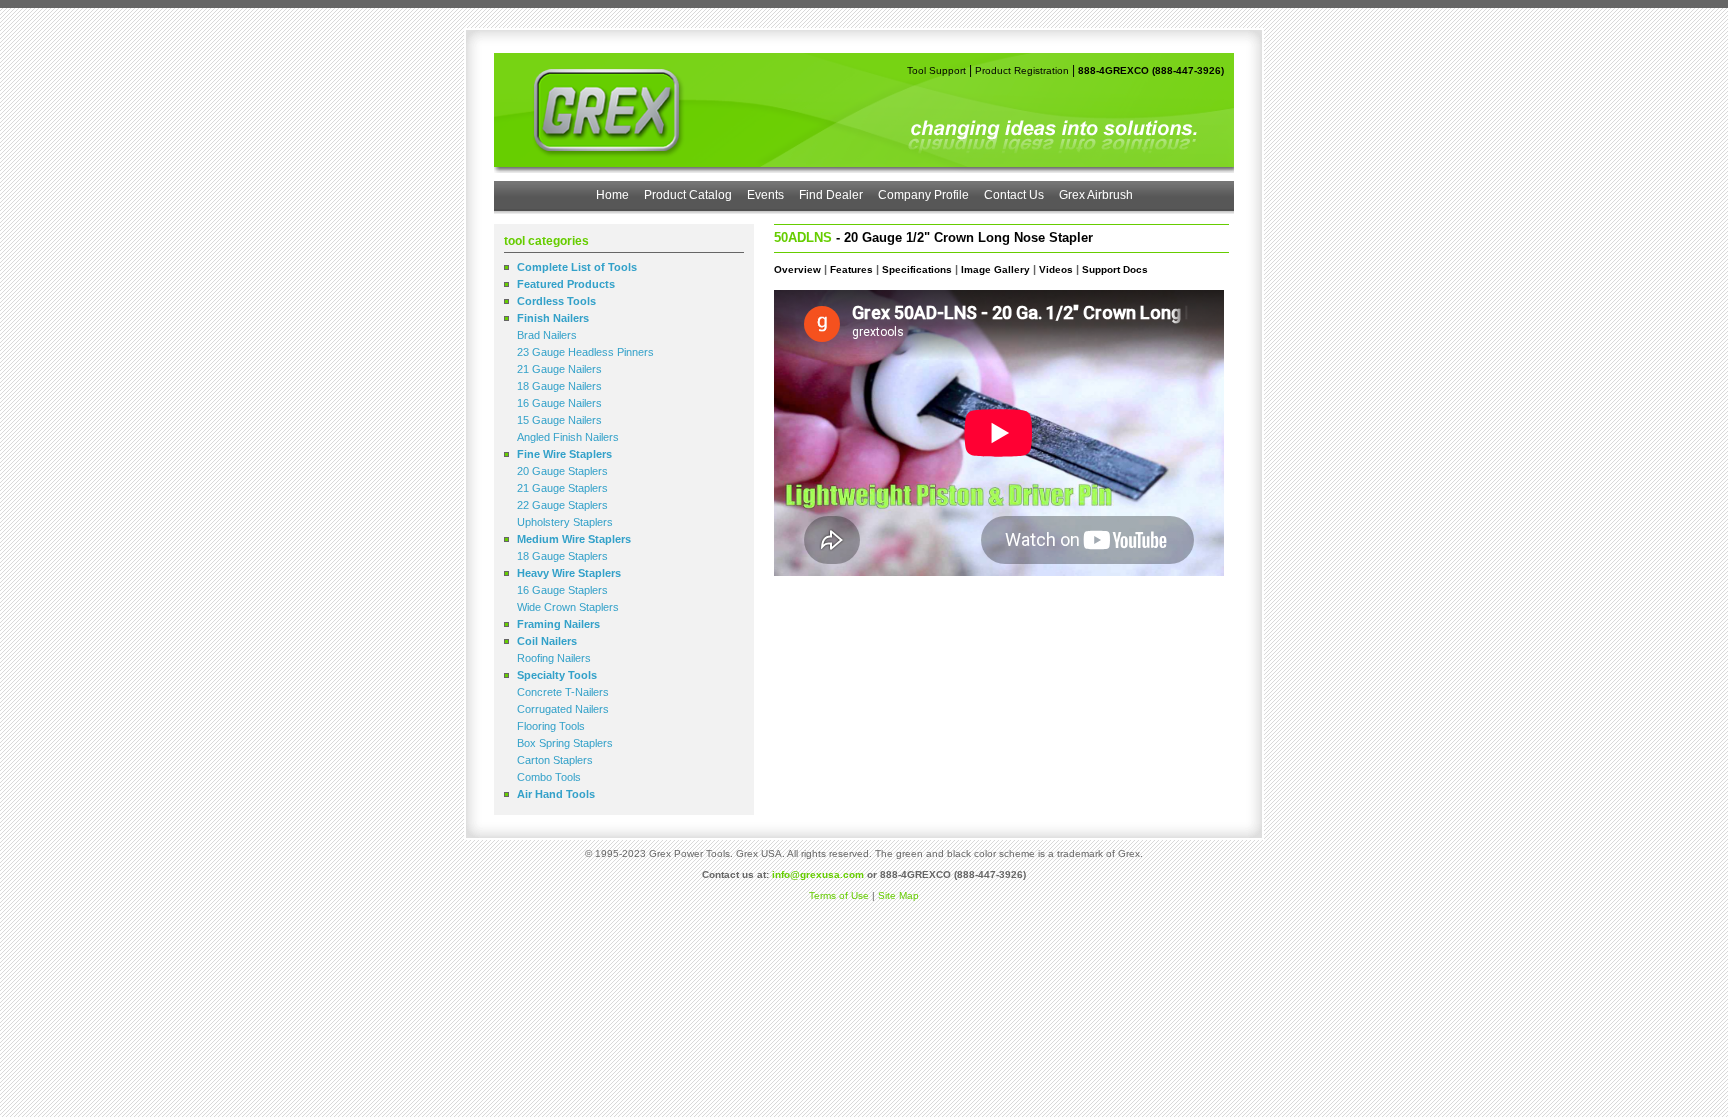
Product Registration (1022, 70)
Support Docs (1115, 269)
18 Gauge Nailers (559, 386)
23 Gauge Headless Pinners (585, 352)
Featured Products (566, 284)
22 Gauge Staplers (562, 505)
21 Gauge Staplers (562, 488)
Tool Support (936, 70)
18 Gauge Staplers (562, 556)
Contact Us (1014, 195)
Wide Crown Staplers (568, 607)
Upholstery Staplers (565, 522)
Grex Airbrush (1096, 195)
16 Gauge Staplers (562, 590)
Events (765, 195)
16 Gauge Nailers (559, 403)
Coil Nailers (547, 641)
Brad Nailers (547, 335)
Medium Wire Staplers (574, 539)
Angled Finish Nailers (568, 437)
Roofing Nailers (554, 658)
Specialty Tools (557, 675)
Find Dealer (831, 195)
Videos (1056, 269)
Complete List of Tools (577, 267)
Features (851, 269)
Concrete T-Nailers (563, 692)
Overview (797, 269)
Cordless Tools (556, 301)
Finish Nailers (553, 318)
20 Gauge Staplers (562, 471)
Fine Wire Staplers (564, 454)
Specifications (917, 269)
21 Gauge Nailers (559, 369)
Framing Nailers (558, 624)
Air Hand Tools (556, 794)
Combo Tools (549, 777)
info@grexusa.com (818, 874)
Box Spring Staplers (565, 743)
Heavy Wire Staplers (569, 573)
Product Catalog (688, 195)
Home (612, 195)
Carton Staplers (555, 760)
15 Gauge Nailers (559, 420)
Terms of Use (839, 895)
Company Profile (923, 195)
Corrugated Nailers (563, 709)
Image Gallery (995, 269)
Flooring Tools (551, 726)
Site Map (898, 895)
